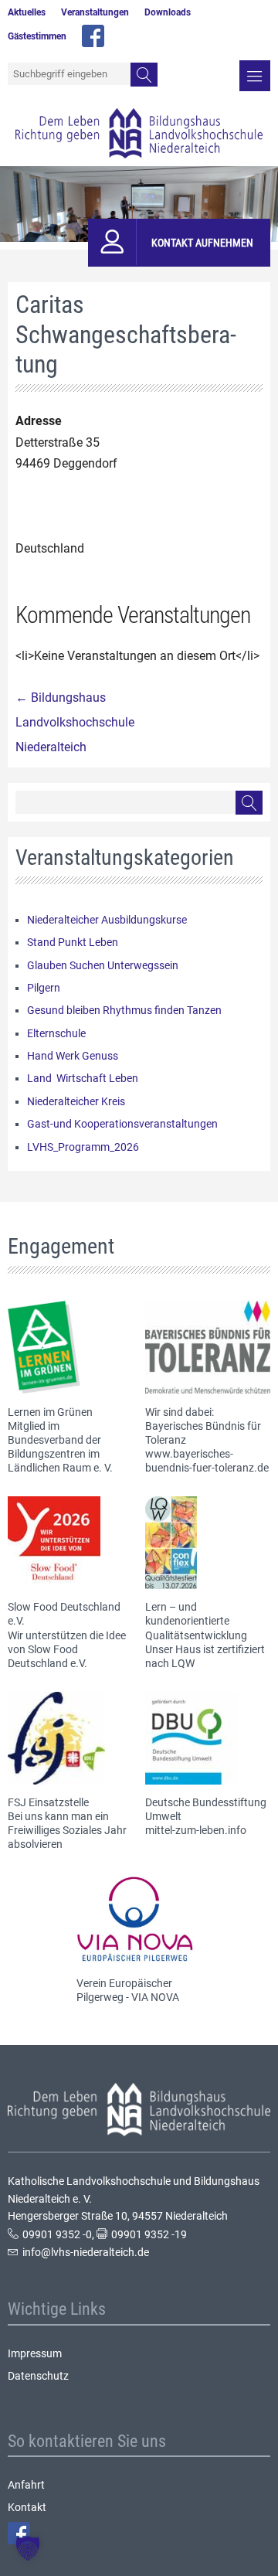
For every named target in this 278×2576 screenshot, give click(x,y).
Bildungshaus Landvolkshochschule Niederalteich (75, 722)
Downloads (168, 12)
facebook (93, 36)
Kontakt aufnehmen (202, 243)
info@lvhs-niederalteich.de (86, 2252)
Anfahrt (26, 2485)
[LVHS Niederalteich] (139, 133)
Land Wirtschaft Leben (83, 1078)
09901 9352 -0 (57, 2234)
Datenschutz (38, 2376)
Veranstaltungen (95, 12)
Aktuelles (27, 12)
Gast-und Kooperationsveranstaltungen (122, 1124)
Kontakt (27, 2507)
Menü (255, 76)
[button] (28, 2548)
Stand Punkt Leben (73, 942)
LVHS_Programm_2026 (83, 1147)
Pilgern (44, 988)
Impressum (35, 2353)
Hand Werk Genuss (73, 1056)
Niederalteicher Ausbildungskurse (107, 920)
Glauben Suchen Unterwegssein (103, 965)
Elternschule (56, 1033)
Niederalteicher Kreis (76, 1101)
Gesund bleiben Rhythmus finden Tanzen (124, 1010)
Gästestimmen (37, 36)
